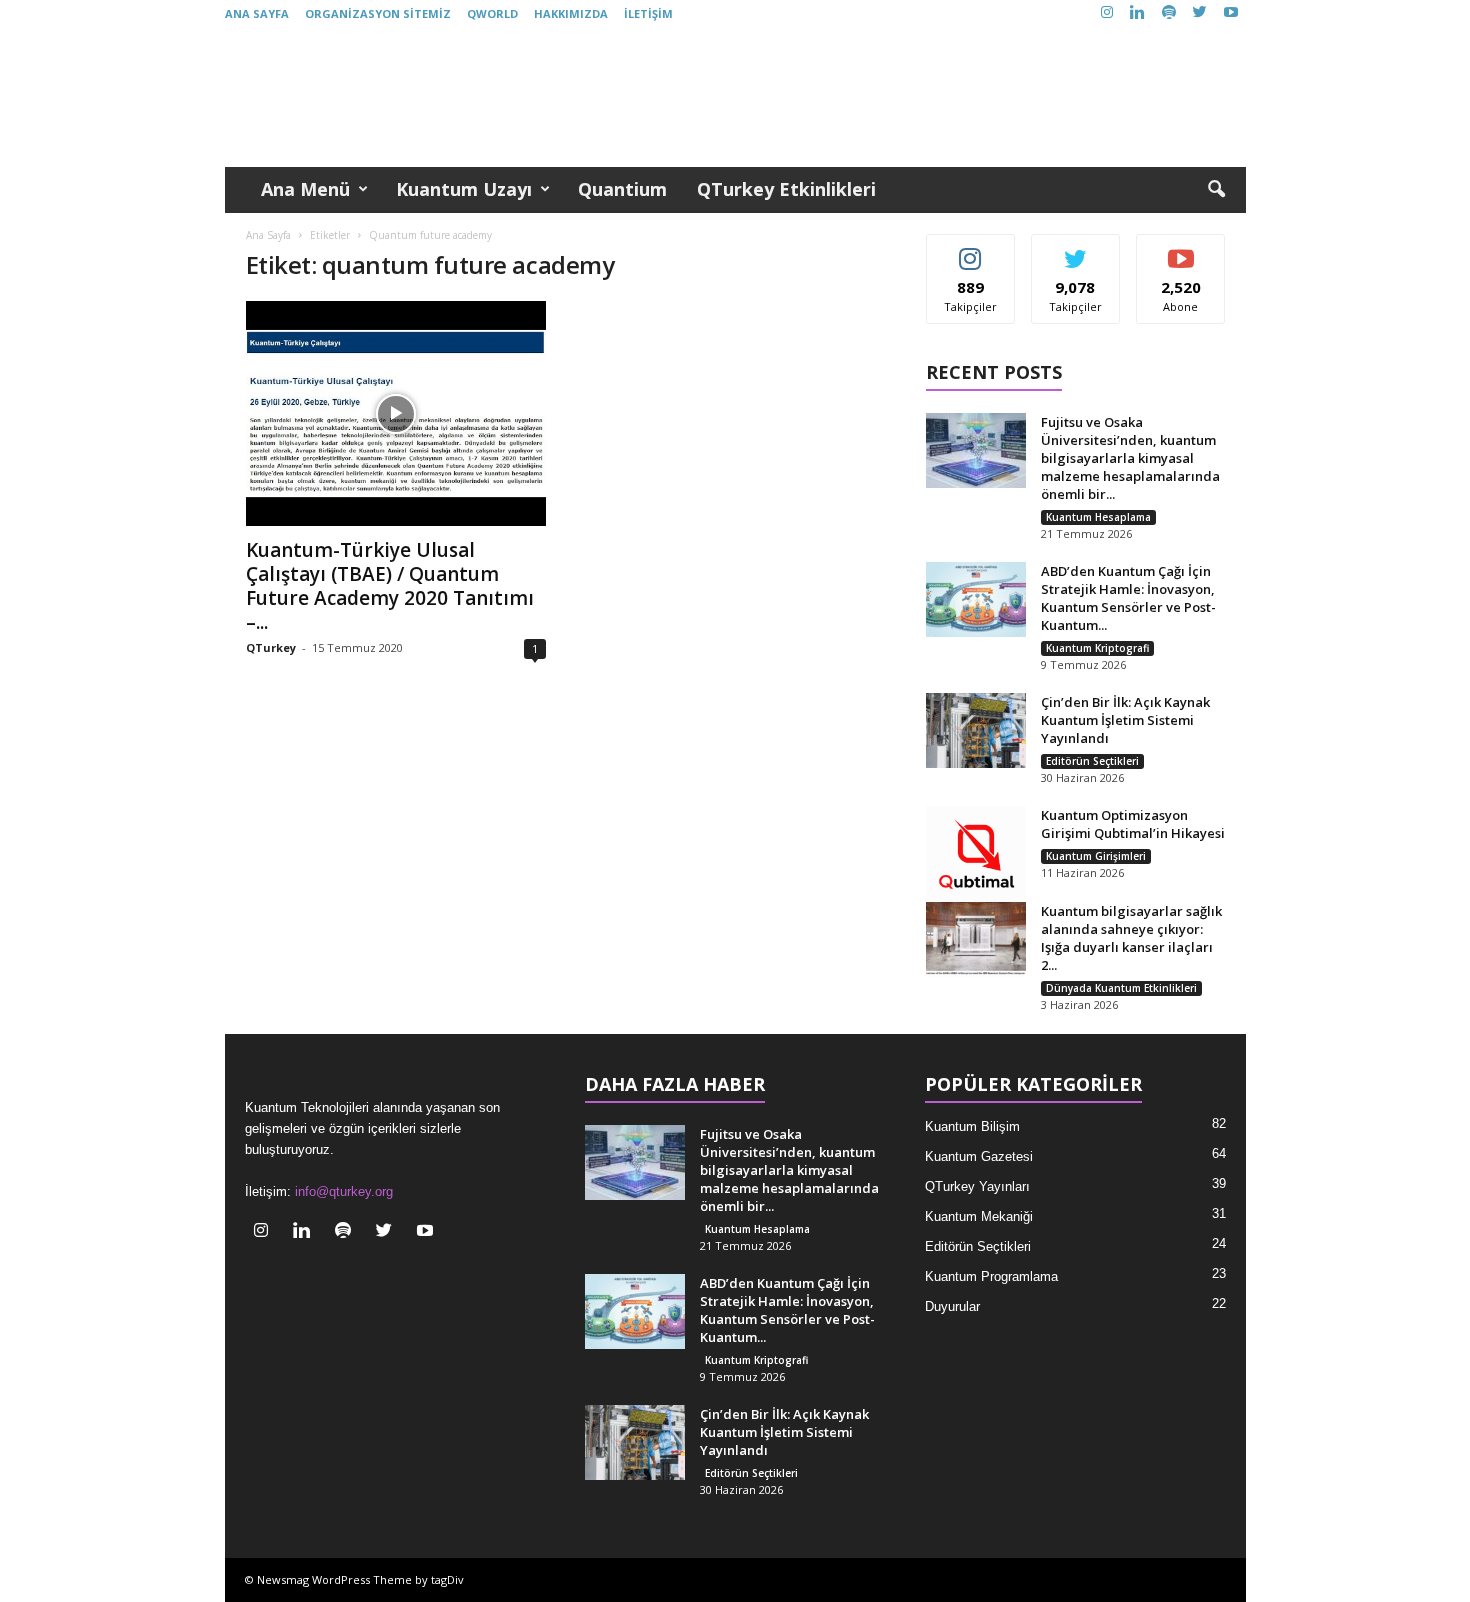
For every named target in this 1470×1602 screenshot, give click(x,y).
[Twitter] (1200, 13)
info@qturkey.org (344, 1191)
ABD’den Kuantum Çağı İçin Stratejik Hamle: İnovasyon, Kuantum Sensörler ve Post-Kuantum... (1128, 598)
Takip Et (970, 249)
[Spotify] (1169, 13)
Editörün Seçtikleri (1092, 761)
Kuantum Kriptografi (1097, 648)
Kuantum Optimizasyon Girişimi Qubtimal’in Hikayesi (1133, 824)
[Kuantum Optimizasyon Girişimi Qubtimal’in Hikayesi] (976, 856)
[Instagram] (1107, 13)
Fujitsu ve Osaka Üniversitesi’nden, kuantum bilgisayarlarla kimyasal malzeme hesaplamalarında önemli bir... (1130, 458)
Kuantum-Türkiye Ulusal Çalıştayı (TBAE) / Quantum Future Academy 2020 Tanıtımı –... (390, 586)
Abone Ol (1181, 249)
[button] (1216, 190)
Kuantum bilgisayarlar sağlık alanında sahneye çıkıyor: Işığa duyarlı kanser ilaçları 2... (1131, 938)
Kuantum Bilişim (972, 1126)
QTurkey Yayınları (977, 1186)
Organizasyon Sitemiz (378, 13)
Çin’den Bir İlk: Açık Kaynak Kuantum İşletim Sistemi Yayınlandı (1125, 720)
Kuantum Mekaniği (979, 1216)
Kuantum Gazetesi (979, 1156)
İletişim (648, 13)
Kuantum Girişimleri (1096, 856)
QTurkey (271, 647)
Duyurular (952, 1306)
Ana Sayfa (257, 13)
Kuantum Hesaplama (1098, 517)
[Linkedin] (1138, 13)
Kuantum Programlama (991, 1276)
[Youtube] (1231, 13)
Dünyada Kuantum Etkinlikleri (1121, 988)
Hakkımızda (571, 13)
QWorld (492, 13)
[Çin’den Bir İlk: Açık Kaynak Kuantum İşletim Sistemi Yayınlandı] (976, 730)
